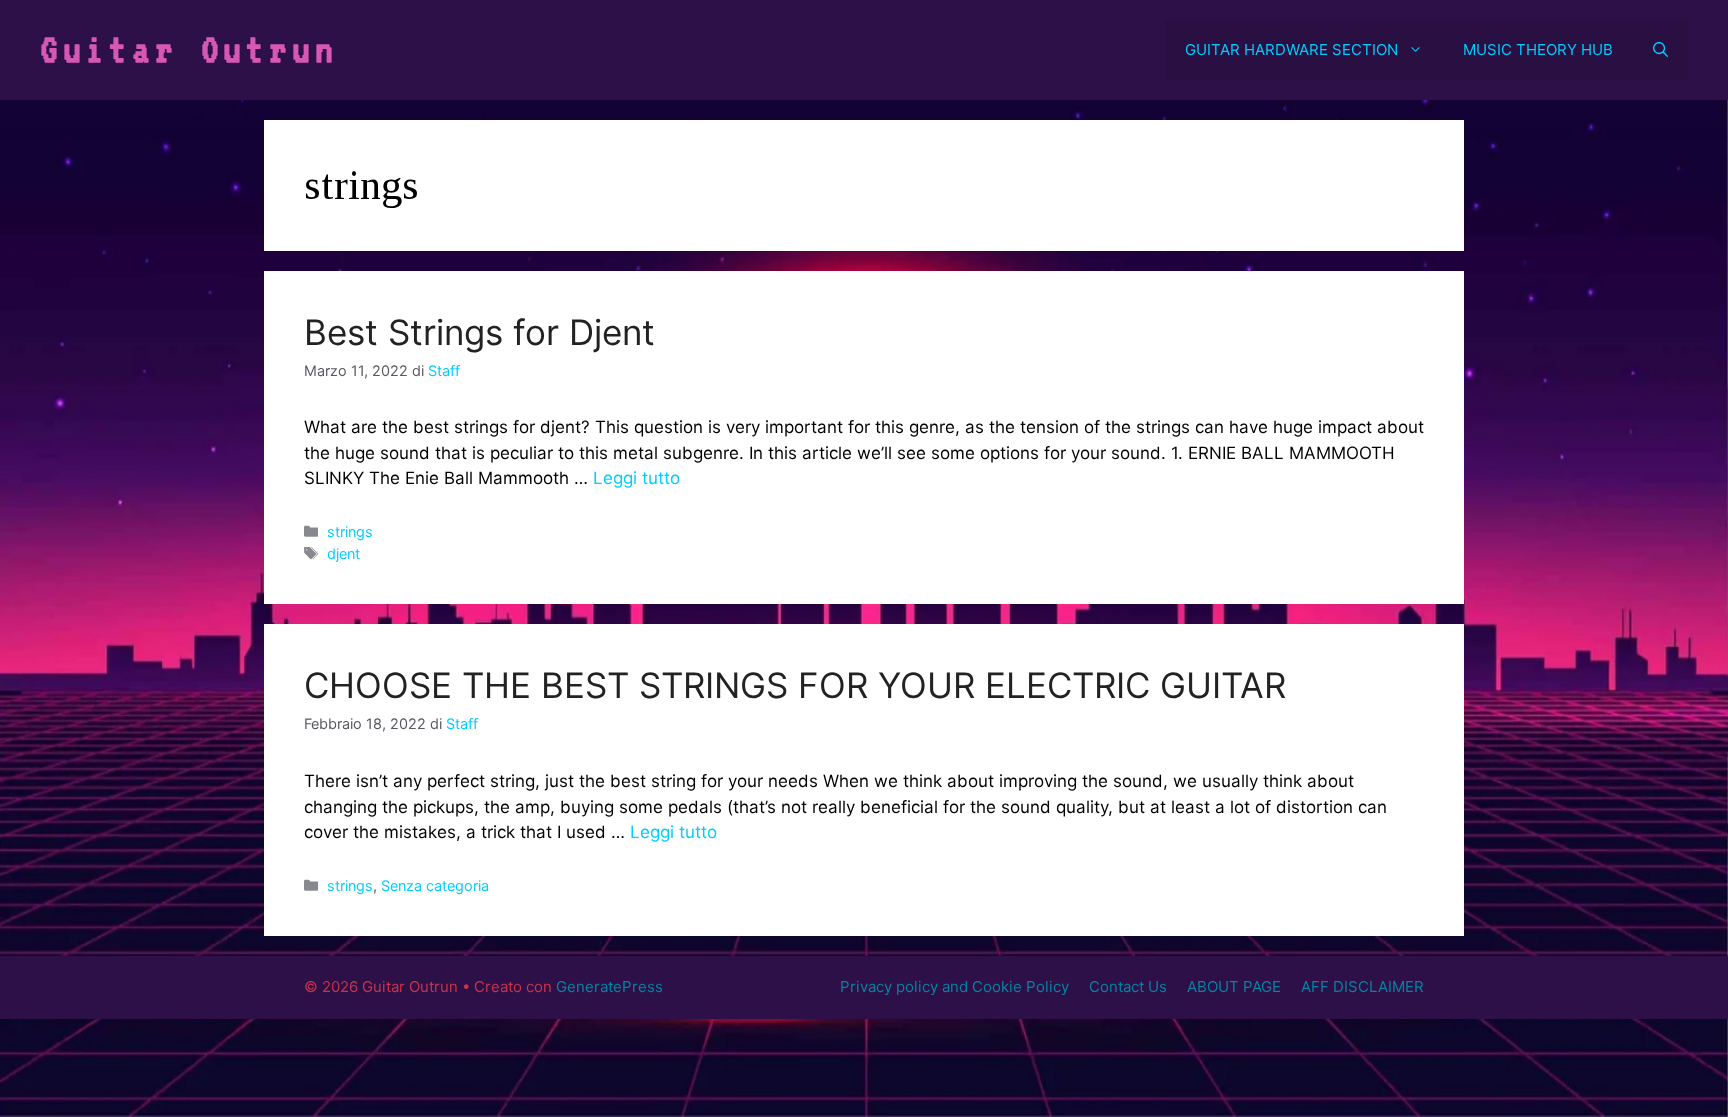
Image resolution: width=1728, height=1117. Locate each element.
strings (350, 531)
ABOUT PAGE (1234, 986)
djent (343, 553)
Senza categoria (435, 885)
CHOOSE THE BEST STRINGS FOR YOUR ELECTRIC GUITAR (795, 685)
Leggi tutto (636, 478)
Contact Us (1128, 986)
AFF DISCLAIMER (1362, 986)
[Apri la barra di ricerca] (1660, 50)
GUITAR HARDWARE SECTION (1291, 49)
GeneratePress (609, 986)
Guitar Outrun (189, 49)
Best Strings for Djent (479, 332)
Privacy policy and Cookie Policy (954, 986)
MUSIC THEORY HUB (1538, 49)
